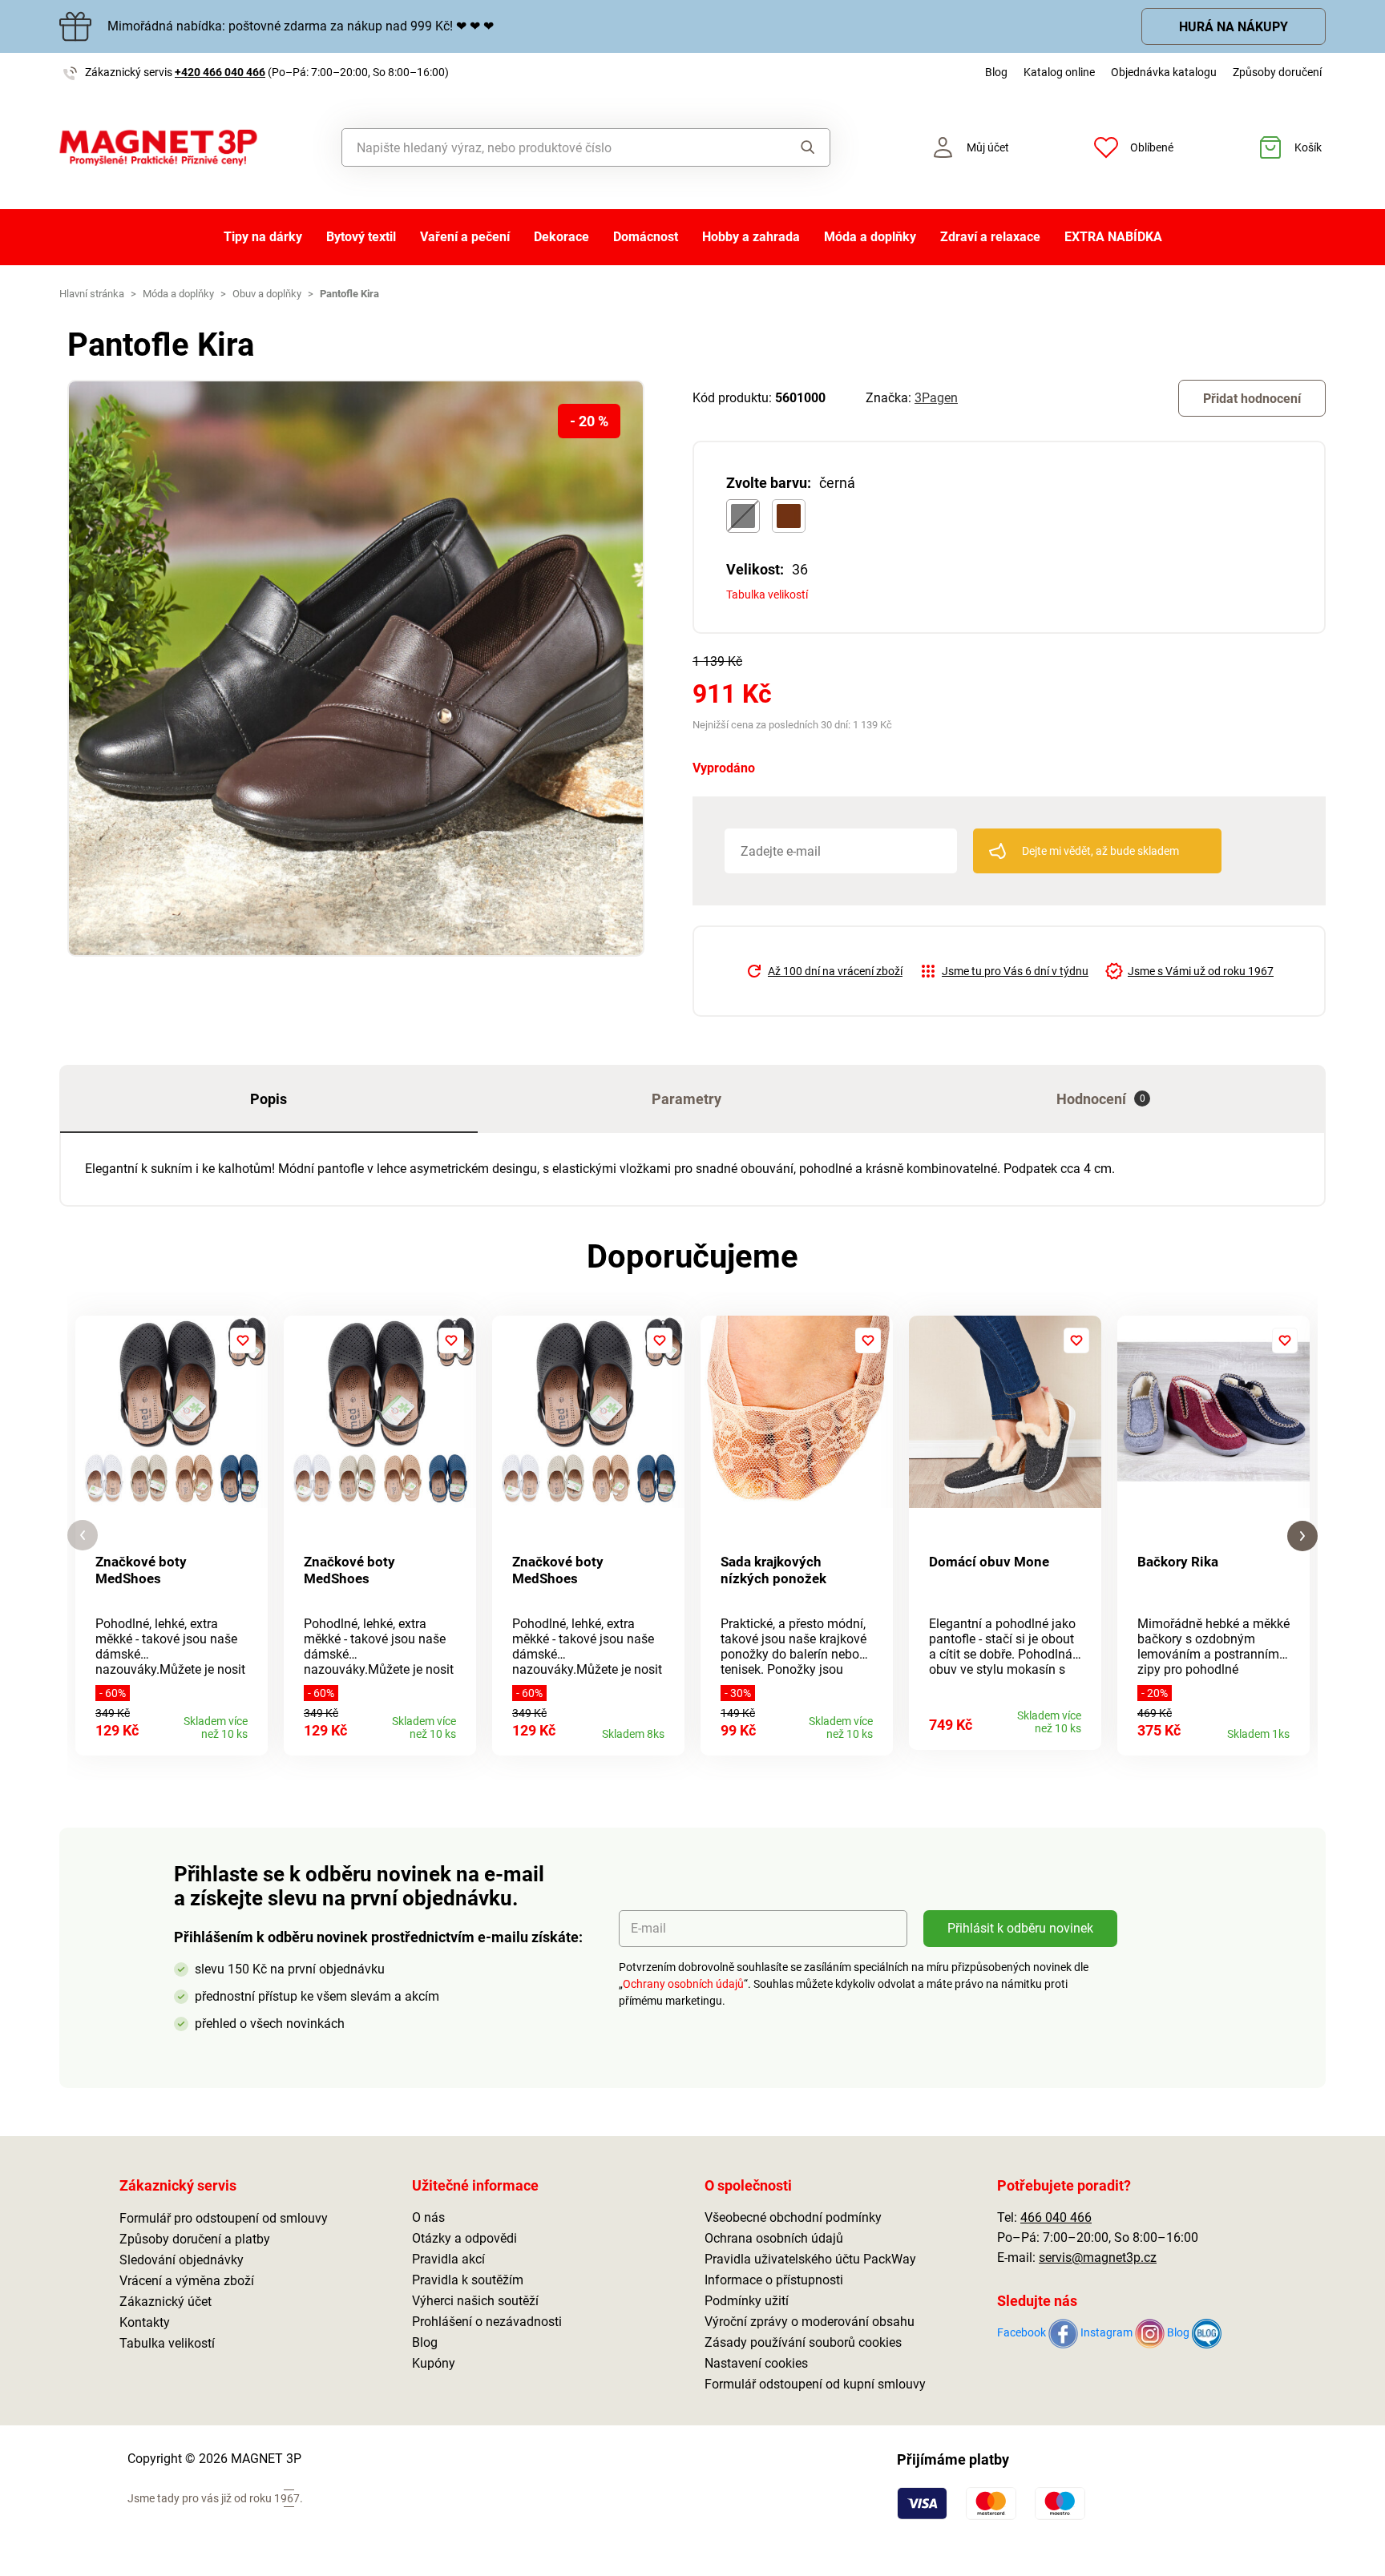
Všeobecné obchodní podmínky (793, 2217)
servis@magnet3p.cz (1098, 2258)
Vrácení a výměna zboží (187, 2281)
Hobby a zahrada (751, 237)
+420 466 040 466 (220, 72)
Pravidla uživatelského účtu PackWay (810, 2259)
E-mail (648, 1928)
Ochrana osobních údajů (774, 2238)
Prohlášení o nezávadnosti (487, 2322)
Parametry (686, 1099)
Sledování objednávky (182, 2260)
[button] (83, 1536)
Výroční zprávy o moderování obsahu (810, 2322)
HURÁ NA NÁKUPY (1234, 27)
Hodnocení (1101, 1099)
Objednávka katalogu (1164, 72)
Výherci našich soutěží (475, 2301)
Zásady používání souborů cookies (803, 2342)
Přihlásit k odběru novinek (1020, 1928)
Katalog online (1059, 72)
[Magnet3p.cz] (158, 148)
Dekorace (561, 237)
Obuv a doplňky (267, 294)
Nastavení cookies (756, 2363)
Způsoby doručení (1277, 72)
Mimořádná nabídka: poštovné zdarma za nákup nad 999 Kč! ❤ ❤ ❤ (301, 26)
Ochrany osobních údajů (683, 1984)
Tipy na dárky (263, 237)
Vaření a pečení (465, 237)
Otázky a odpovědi (464, 2238)
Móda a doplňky (870, 237)
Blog (996, 72)
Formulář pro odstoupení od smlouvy (224, 2218)
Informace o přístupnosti (774, 2280)
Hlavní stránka (92, 294)
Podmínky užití (747, 2301)
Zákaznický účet (166, 2302)
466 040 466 (1056, 2217)
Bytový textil (361, 237)
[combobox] (549, 147)
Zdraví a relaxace (990, 237)
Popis (269, 1099)
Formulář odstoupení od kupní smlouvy (815, 2384)
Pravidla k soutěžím (468, 2280)
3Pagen (936, 398)
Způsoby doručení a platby (195, 2239)
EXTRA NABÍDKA (1113, 237)
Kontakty (145, 2322)
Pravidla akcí (448, 2259)
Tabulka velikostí (767, 595)
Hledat (792, 147)
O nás (428, 2217)
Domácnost (646, 237)
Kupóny (434, 2363)
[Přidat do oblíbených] (243, 1340)
